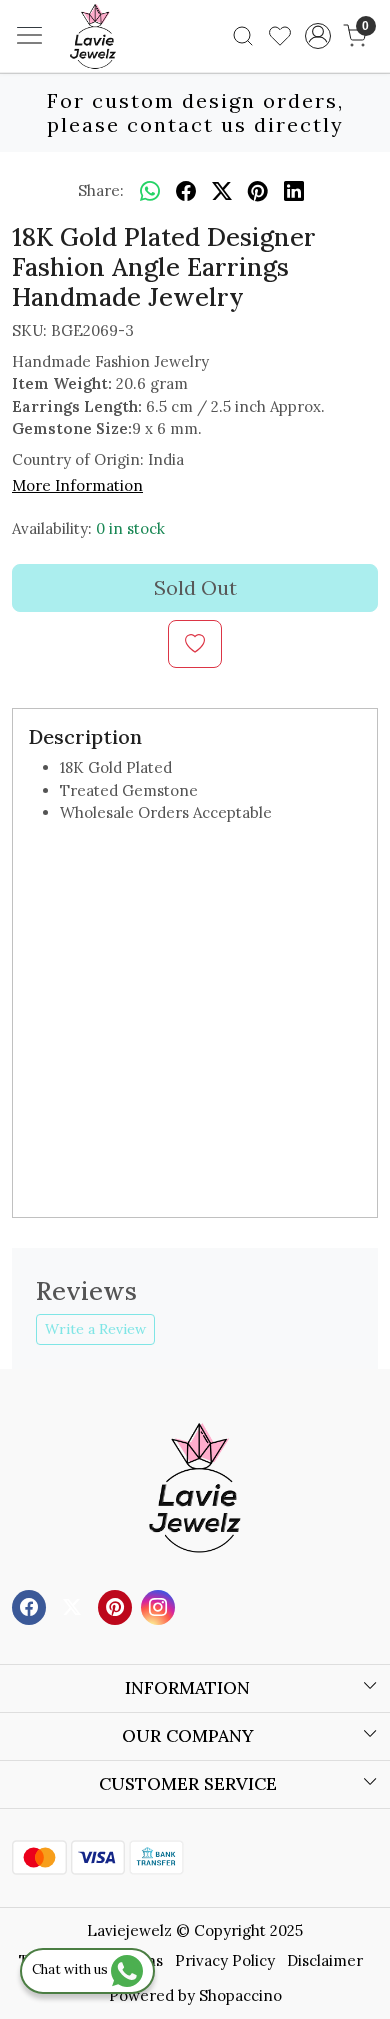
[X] (74, 1605)
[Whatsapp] (150, 191)
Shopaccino (240, 1995)
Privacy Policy (225, 1960)
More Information (77, 485)
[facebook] (186, 191)
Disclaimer (325, 1960)
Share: (101, 190)
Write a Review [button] (95, 1329)
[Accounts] (317, 36)
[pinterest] (258, 191)
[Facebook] (31, 1605)
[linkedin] (294, 191)
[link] (243, 36)
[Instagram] (160, 1605)
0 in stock (130, 528)
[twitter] (222, 191)
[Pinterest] (117, 1605)
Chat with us (71, 1969)
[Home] (123, 66)
